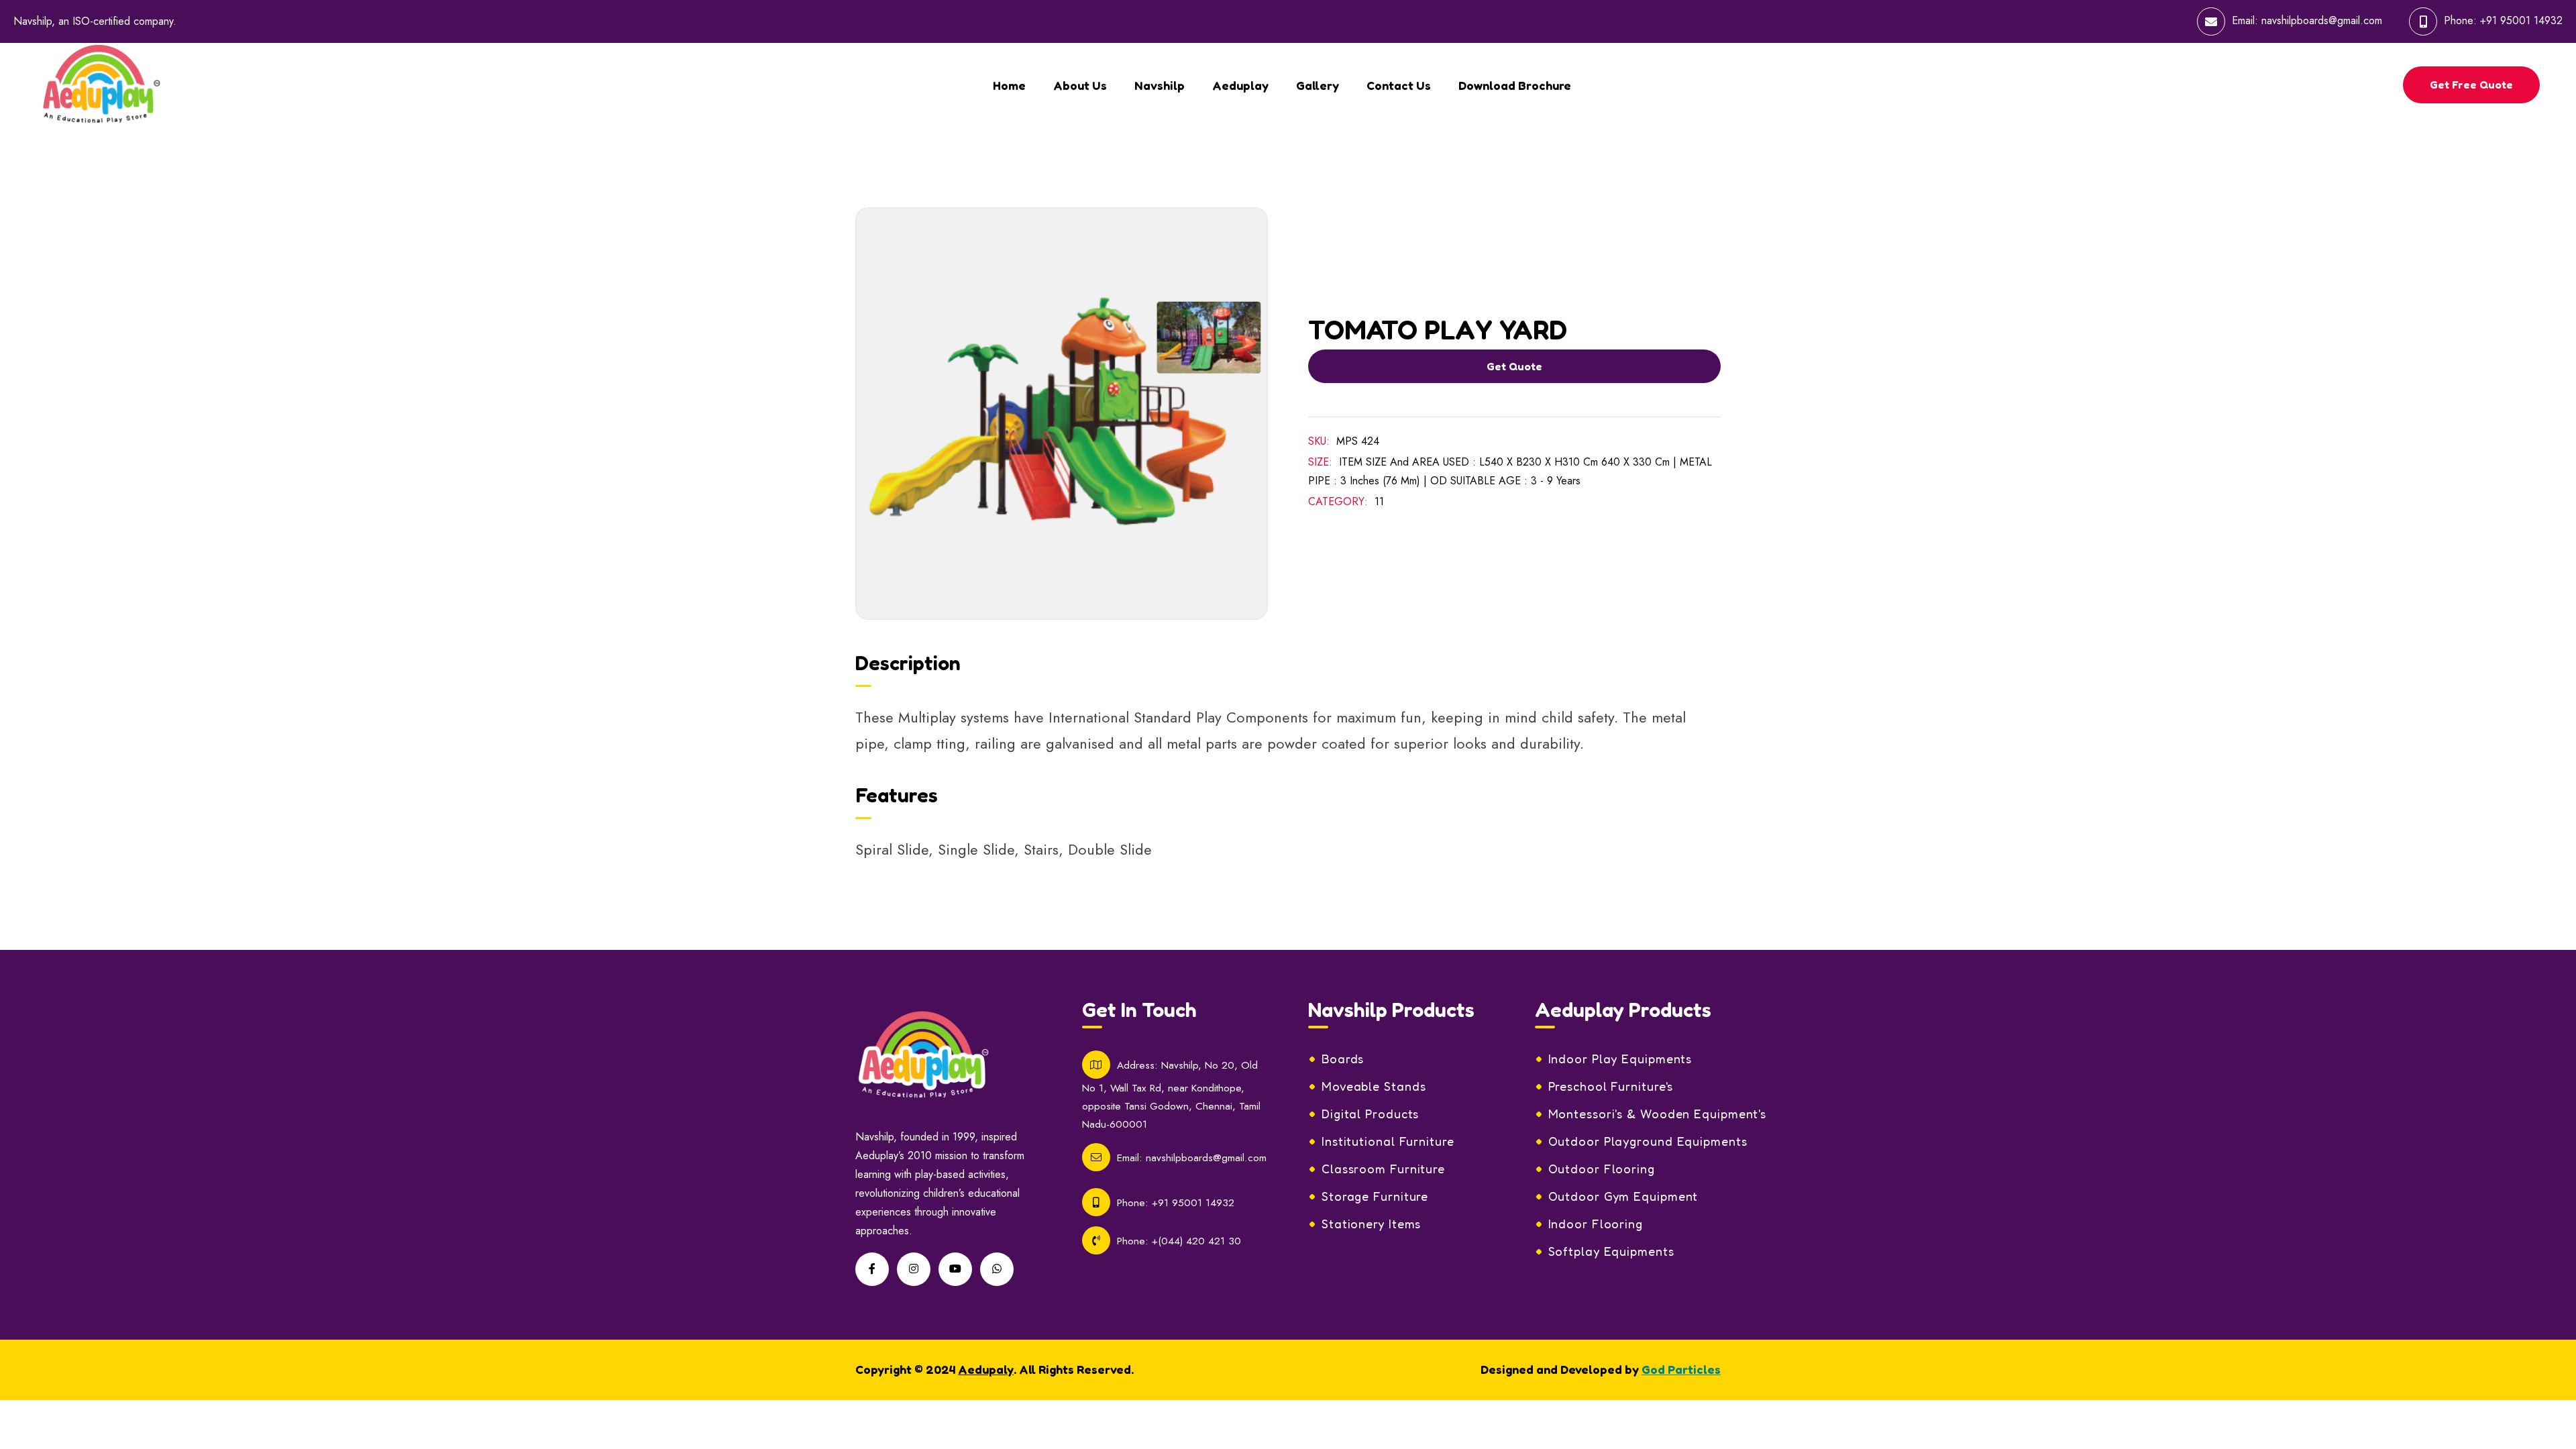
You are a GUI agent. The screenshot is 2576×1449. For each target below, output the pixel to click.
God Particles (1681, 1369)
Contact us (1399, 85)
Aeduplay (1240, 85)
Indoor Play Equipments (1620, 1059)
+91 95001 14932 (2521, 20)
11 (1379, 501)
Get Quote (1514, 366)
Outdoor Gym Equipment (1623, 1196)
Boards (1343, 1059)
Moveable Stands (1374, 1086)
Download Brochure (1515, 85)
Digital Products (1370, 1114)
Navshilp (1160, 85)
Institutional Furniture (1388, 1141)
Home (1009, 85)
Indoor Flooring (1596, 1224)
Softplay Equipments (1611, 1251)
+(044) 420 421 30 (1196, 1241)
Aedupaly (986, 1369)
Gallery (1318, 85)
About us (1080, 85)
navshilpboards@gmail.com (2322, 20)
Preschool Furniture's (1611, 1086)
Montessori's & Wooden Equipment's (1658, 1114)
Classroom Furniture (1383, 1169)
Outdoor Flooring (1602, 1169)
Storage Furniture (1375, 1196)
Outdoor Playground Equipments (1648, 1141)
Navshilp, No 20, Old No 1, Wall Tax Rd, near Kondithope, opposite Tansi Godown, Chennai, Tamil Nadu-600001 (1171, 1094)
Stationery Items (1371, 1224)
